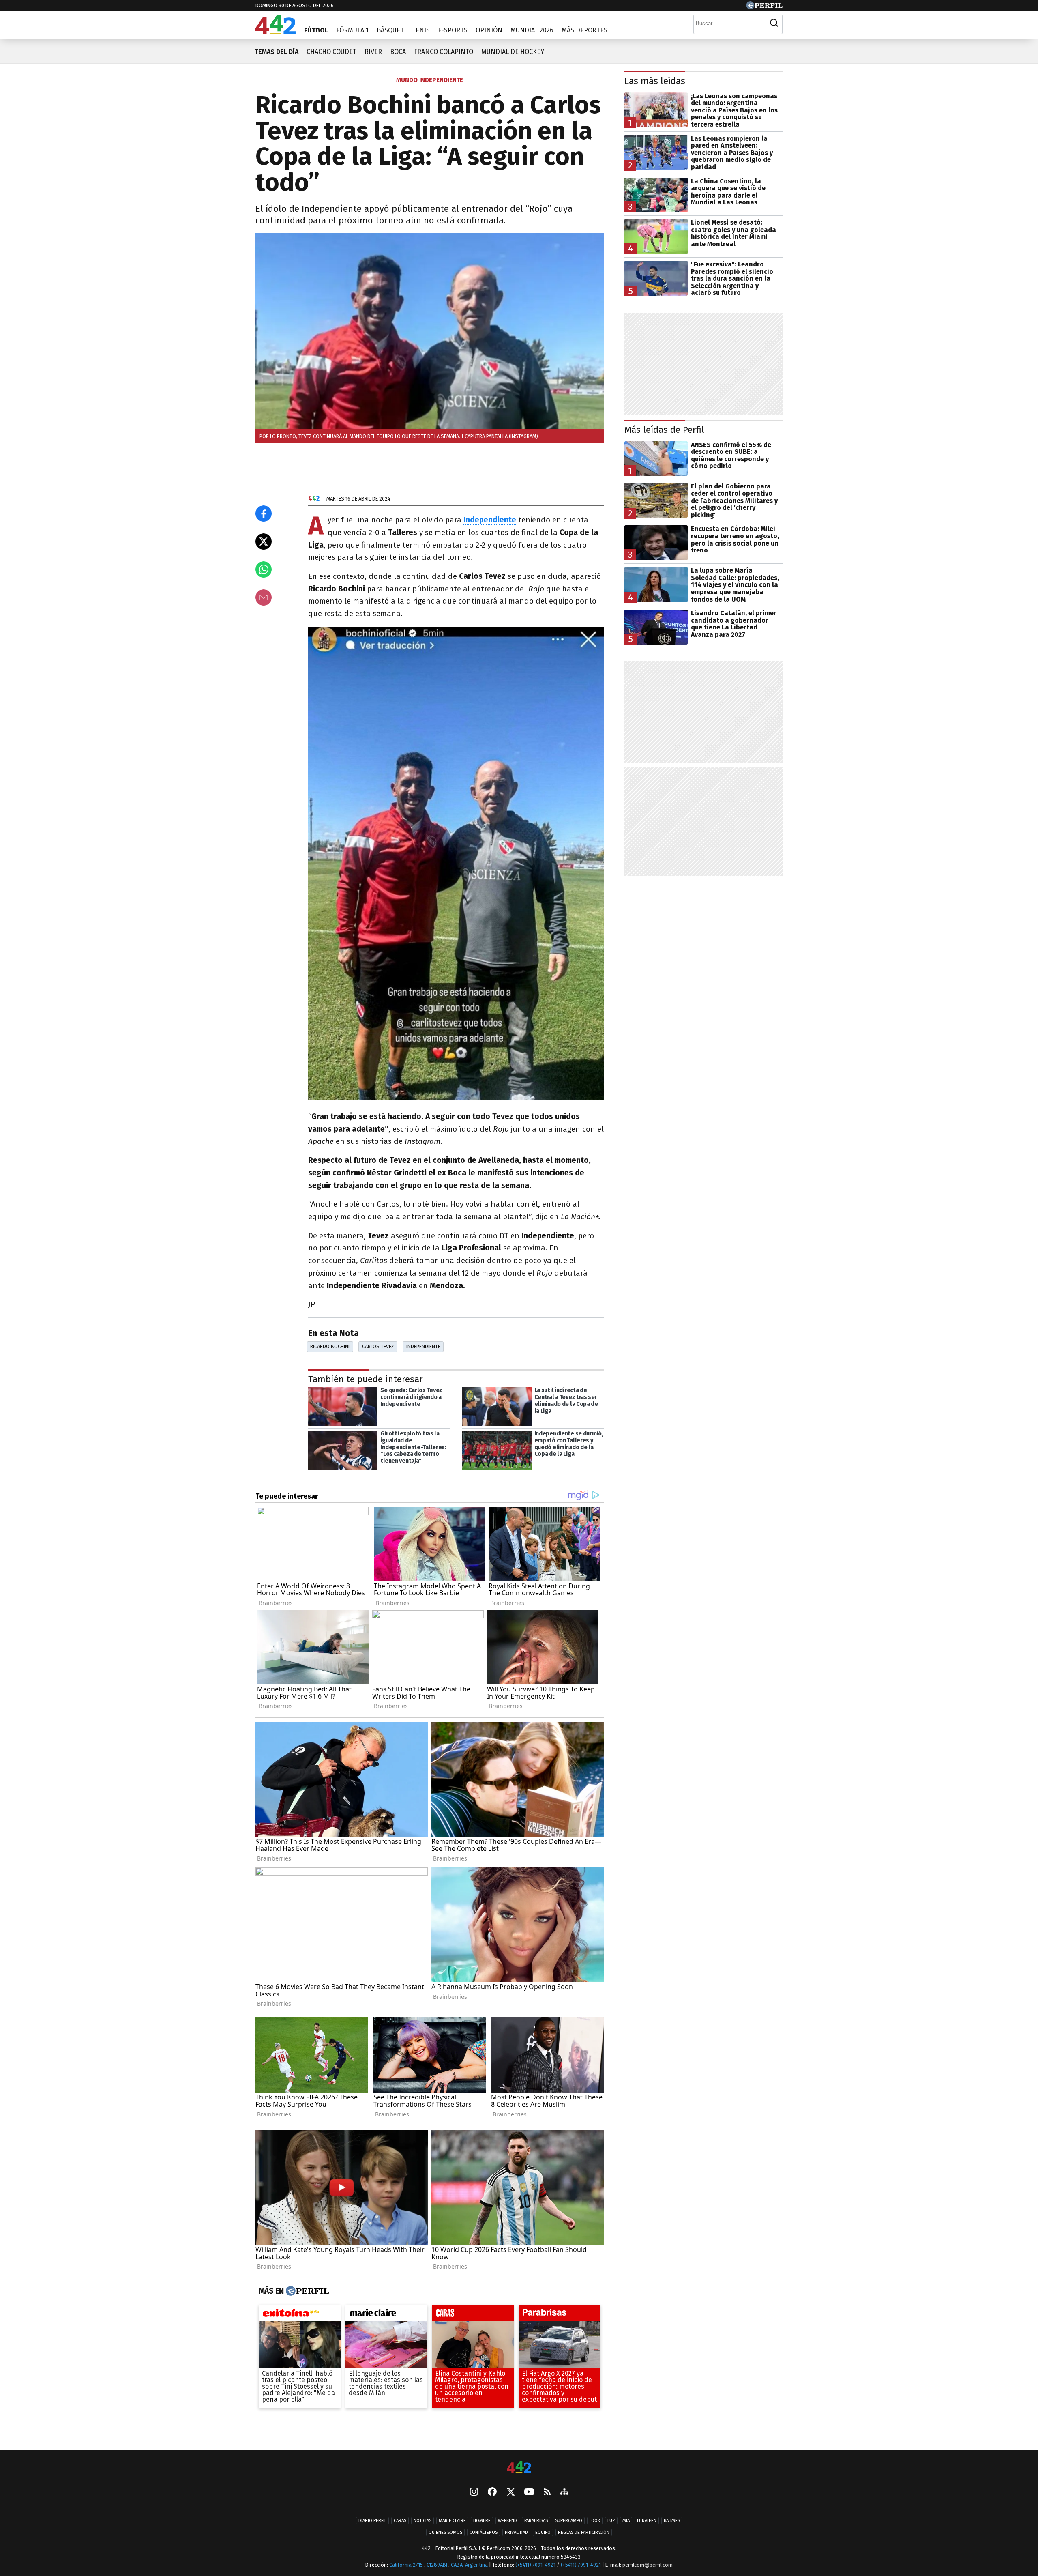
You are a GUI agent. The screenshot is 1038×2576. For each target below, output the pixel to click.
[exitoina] (300, 2314)
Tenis (421, 30)
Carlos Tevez (378, 1346)
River (373, 52)
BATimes (672, 2521)
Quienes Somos (445, 2532)
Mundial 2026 (532, 30)
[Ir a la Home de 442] (276, 32)
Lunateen (647, 2521)
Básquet (390, 30)
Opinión (489, 30)
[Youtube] (529, 2492)
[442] (519, 2468)
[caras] (473, 2314)
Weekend (507, 2521)
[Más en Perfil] (306, 2291)
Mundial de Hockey (513, 52)
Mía (626, 2521)
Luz (611, 2521)
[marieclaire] (386, 2314)
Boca (398, 52)
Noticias (422, 2521)
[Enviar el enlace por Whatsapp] (264, 569)
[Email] (264, 597)
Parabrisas (536, 2521)
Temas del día (276, 52)
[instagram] (474, 2492)
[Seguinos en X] (510, 2492)
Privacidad (516, 2532)
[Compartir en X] (264, 541)
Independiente (423, 1346)
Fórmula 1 (352, 30)
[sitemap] (564, 2492)
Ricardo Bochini (330, 1346)
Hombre (482, 2521)
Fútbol (316, 30)
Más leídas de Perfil (664, 430)
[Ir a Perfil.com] (764, 7)
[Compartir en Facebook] (264, 513)
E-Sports (453, 30)
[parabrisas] (560, 2314)
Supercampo (569, 2521)
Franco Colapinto (444, 52)
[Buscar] (774, 23)
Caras (400, 2521)
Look (595, 2521)
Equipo (543, 2532)
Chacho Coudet (331, 52)
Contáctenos (484, 2532)
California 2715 (407, 2565)
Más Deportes (584, 30)
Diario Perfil (372, 2521)
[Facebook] (492, 2492)
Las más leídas (655, 81)
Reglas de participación (584, 2532)
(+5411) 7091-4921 (535, 2565)
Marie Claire (452, 2521)
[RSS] (547, 2492)
